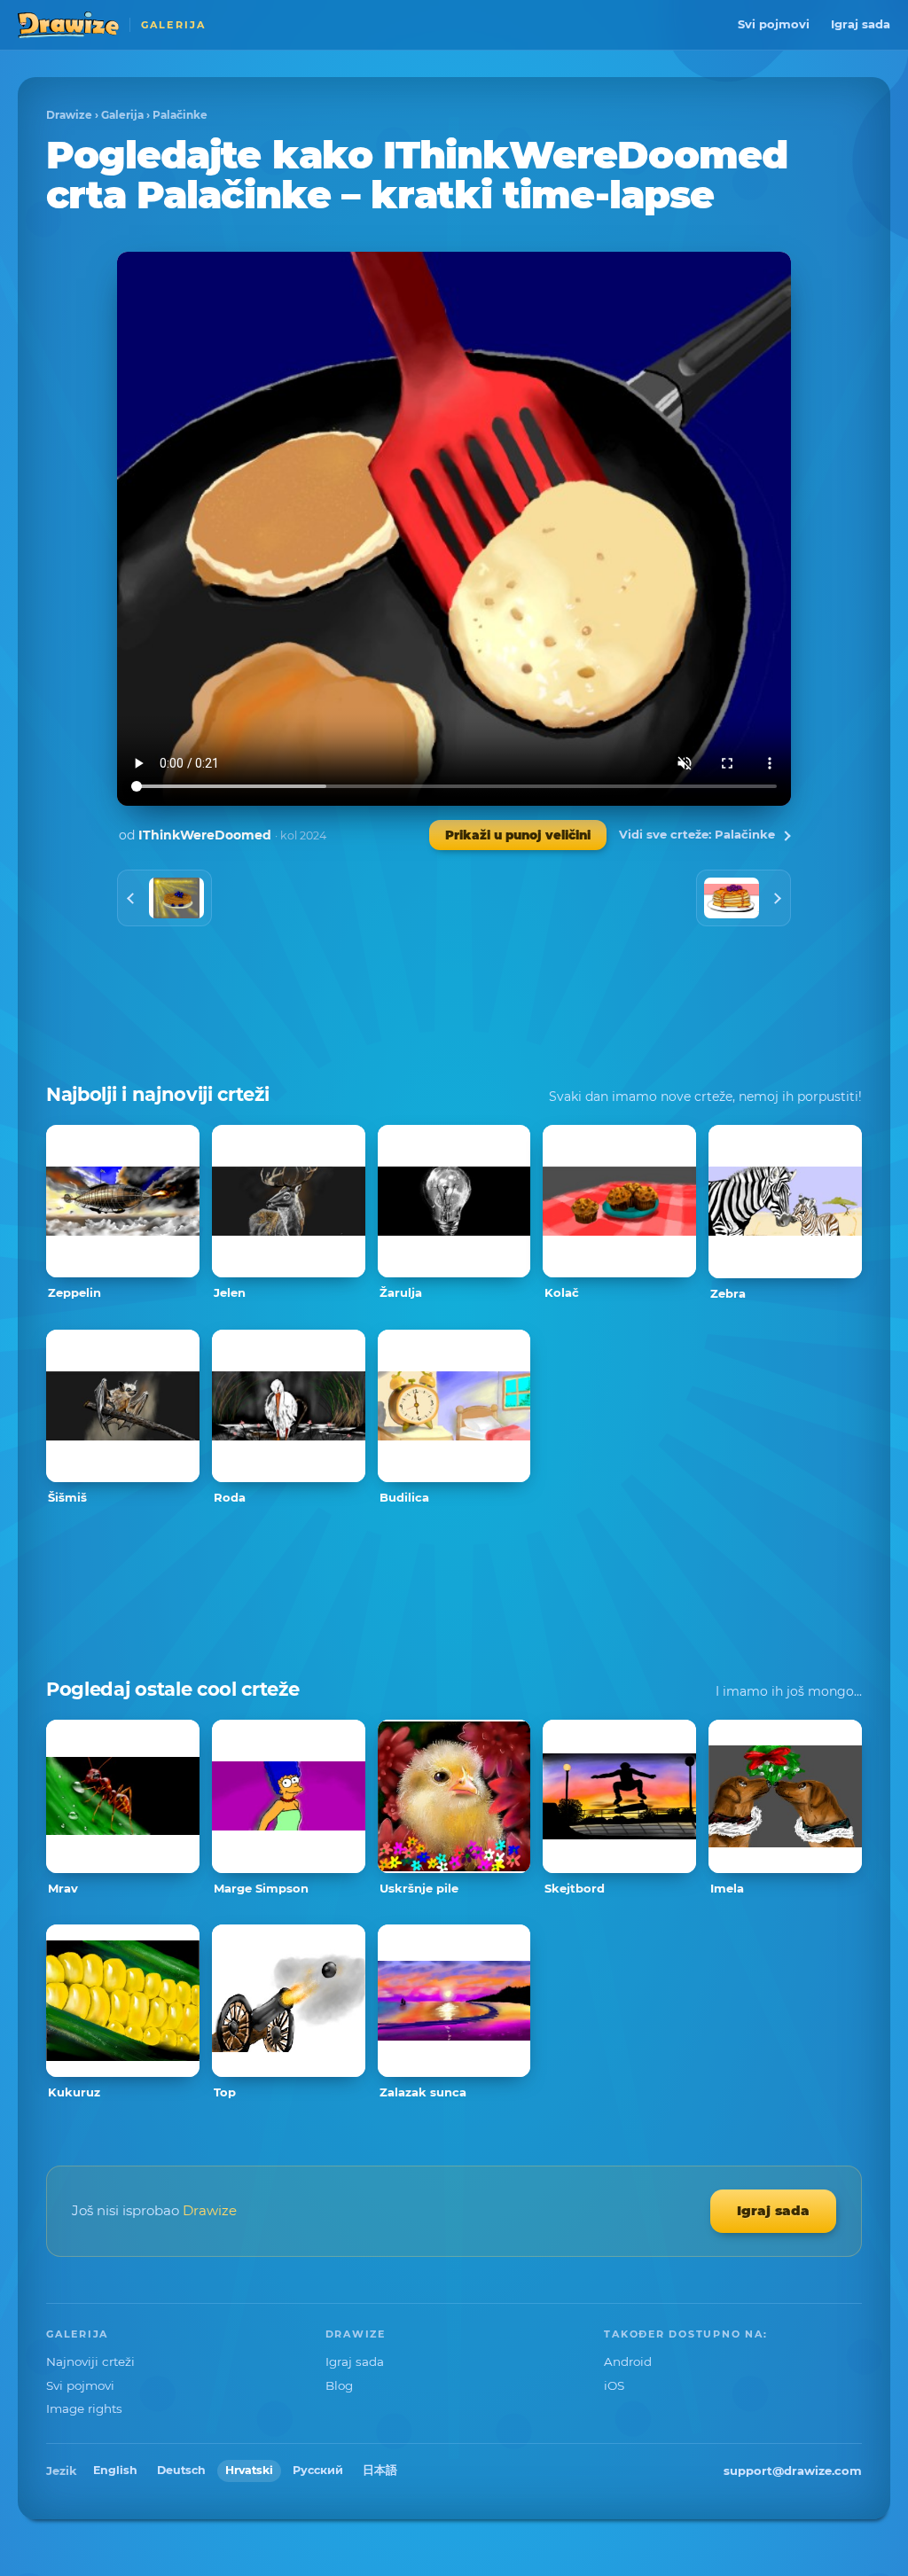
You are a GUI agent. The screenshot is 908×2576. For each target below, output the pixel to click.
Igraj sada (861, 24)
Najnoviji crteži (90, 2361)
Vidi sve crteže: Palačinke (697, 834)
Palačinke (180, 115)
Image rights (84, 2408)
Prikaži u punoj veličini (518, 835)
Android (628, 2361)
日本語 (380, 2470)
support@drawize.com (793, 2471)
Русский (318, 2470)
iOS (614, 2385)
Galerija (122, 115)
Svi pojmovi (774, 24)
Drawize (69, 115)
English (115, 2470)
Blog (339, 2385)
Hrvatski (249, 2470)
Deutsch (181, 2470)
